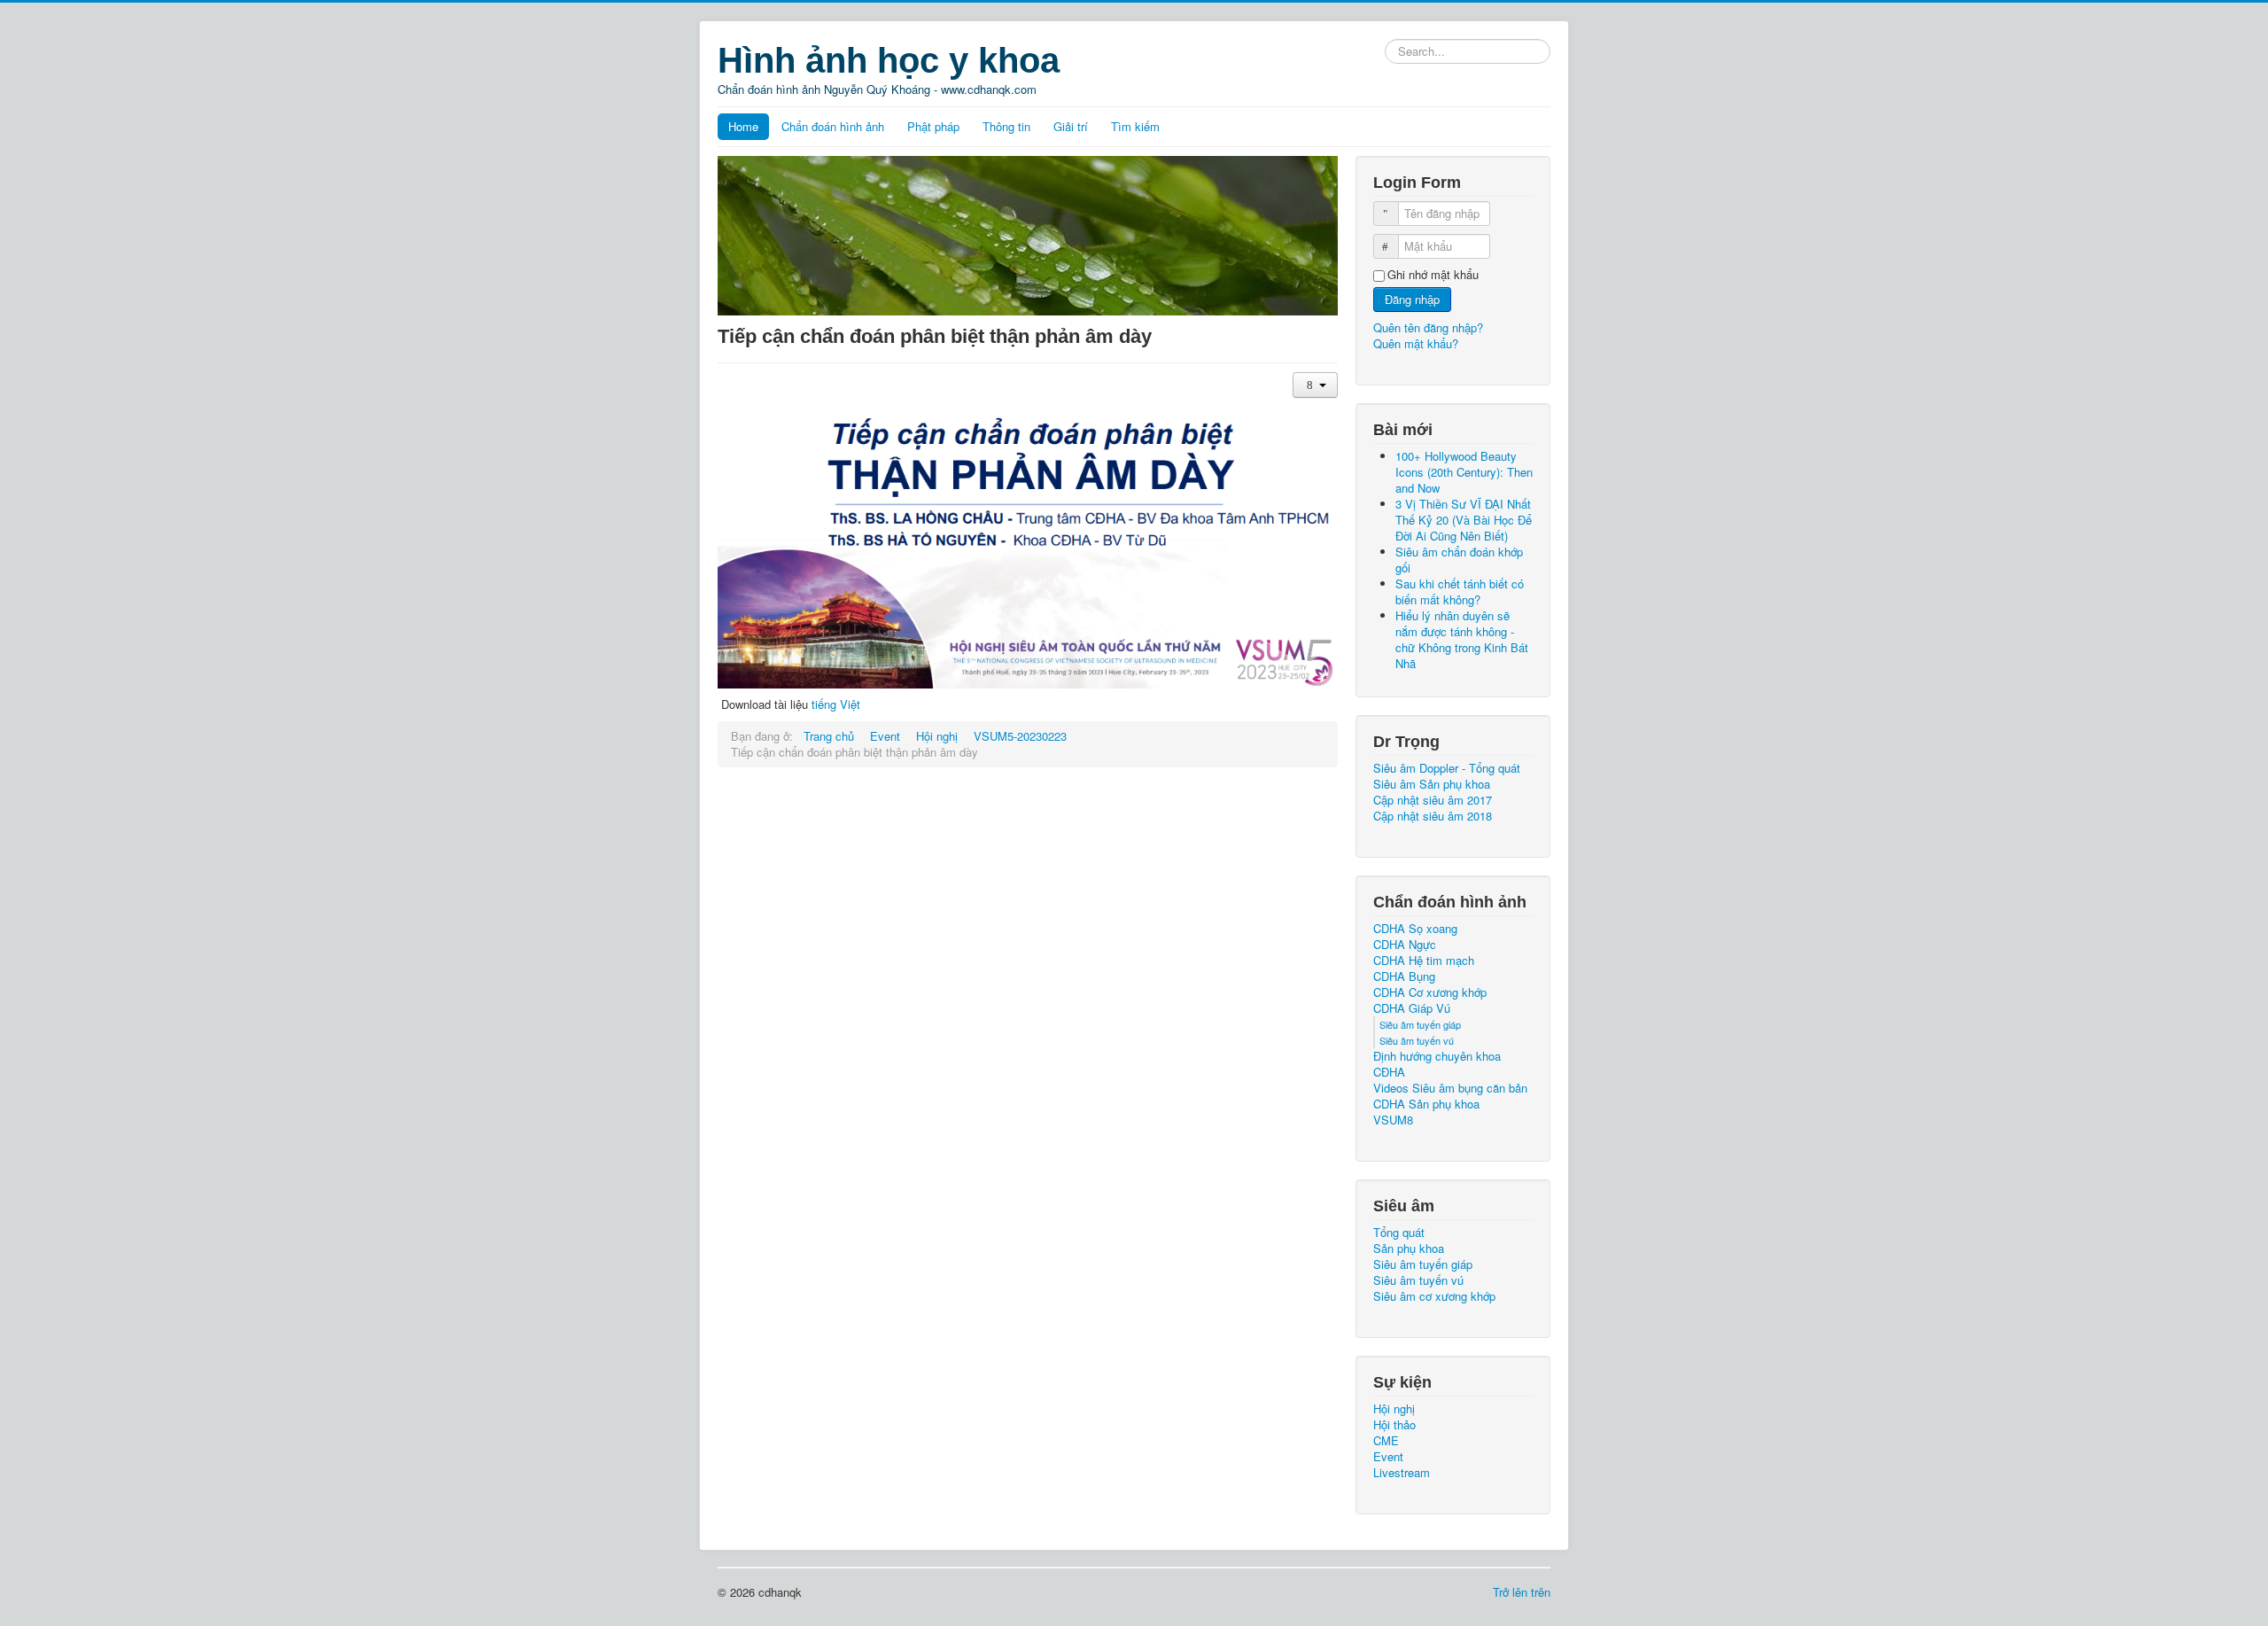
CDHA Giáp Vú (1412, 1008)
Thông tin (1006, 126)
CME (1386, 1441)
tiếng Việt (836, 704)
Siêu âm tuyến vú (1417, 1040)
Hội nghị (1394, 1409)
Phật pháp (933, 126)
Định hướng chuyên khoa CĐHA (1437, 1064)
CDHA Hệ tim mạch (1424, 961)
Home (743, 126)
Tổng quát (1399, 1233)
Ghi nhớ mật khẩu (1433, 275)
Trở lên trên (1522, 1592)
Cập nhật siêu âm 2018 (1433, 816)
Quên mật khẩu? (1416, 343)
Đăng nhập (1412, 299)
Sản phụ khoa (1409, 1249)
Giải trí (1071, 126)
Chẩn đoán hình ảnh (833, 126)
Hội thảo (1394, 1425)
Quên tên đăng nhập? (1428, 327)
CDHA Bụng (1404, 976)
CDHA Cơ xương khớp (1430, 992)
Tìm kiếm (1135, 126)
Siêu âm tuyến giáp (1420, 1024)
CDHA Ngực (1405, 945)
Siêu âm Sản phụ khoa (1432, 784)
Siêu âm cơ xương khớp (1434, 1296)
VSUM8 (1393, 1120)
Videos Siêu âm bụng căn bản (1450, 1088)
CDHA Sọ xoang (1415, 929)
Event (1388, 1457)
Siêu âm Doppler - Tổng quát (1447, 768)
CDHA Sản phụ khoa (1426, 1104)
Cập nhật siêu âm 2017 (1433, 800)
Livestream (1402, 1473)
